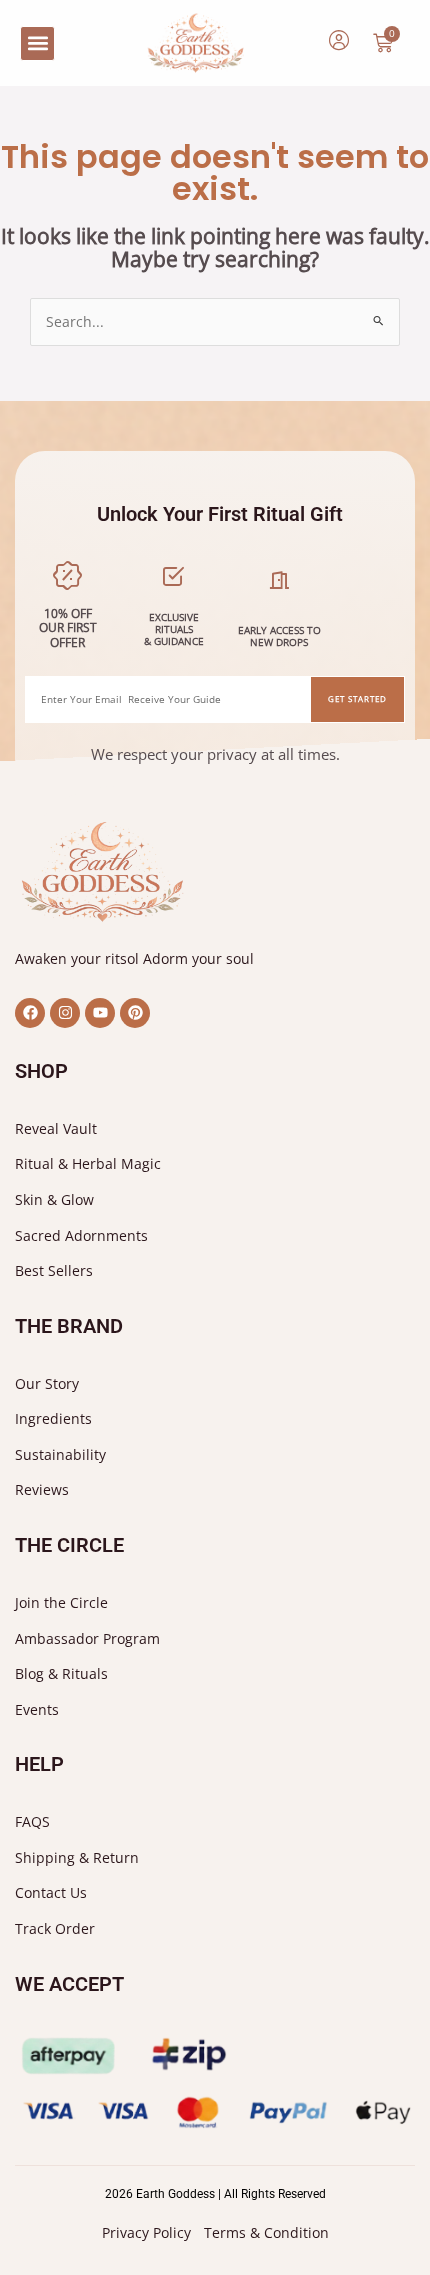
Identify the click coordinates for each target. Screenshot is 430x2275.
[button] (37, 43)
